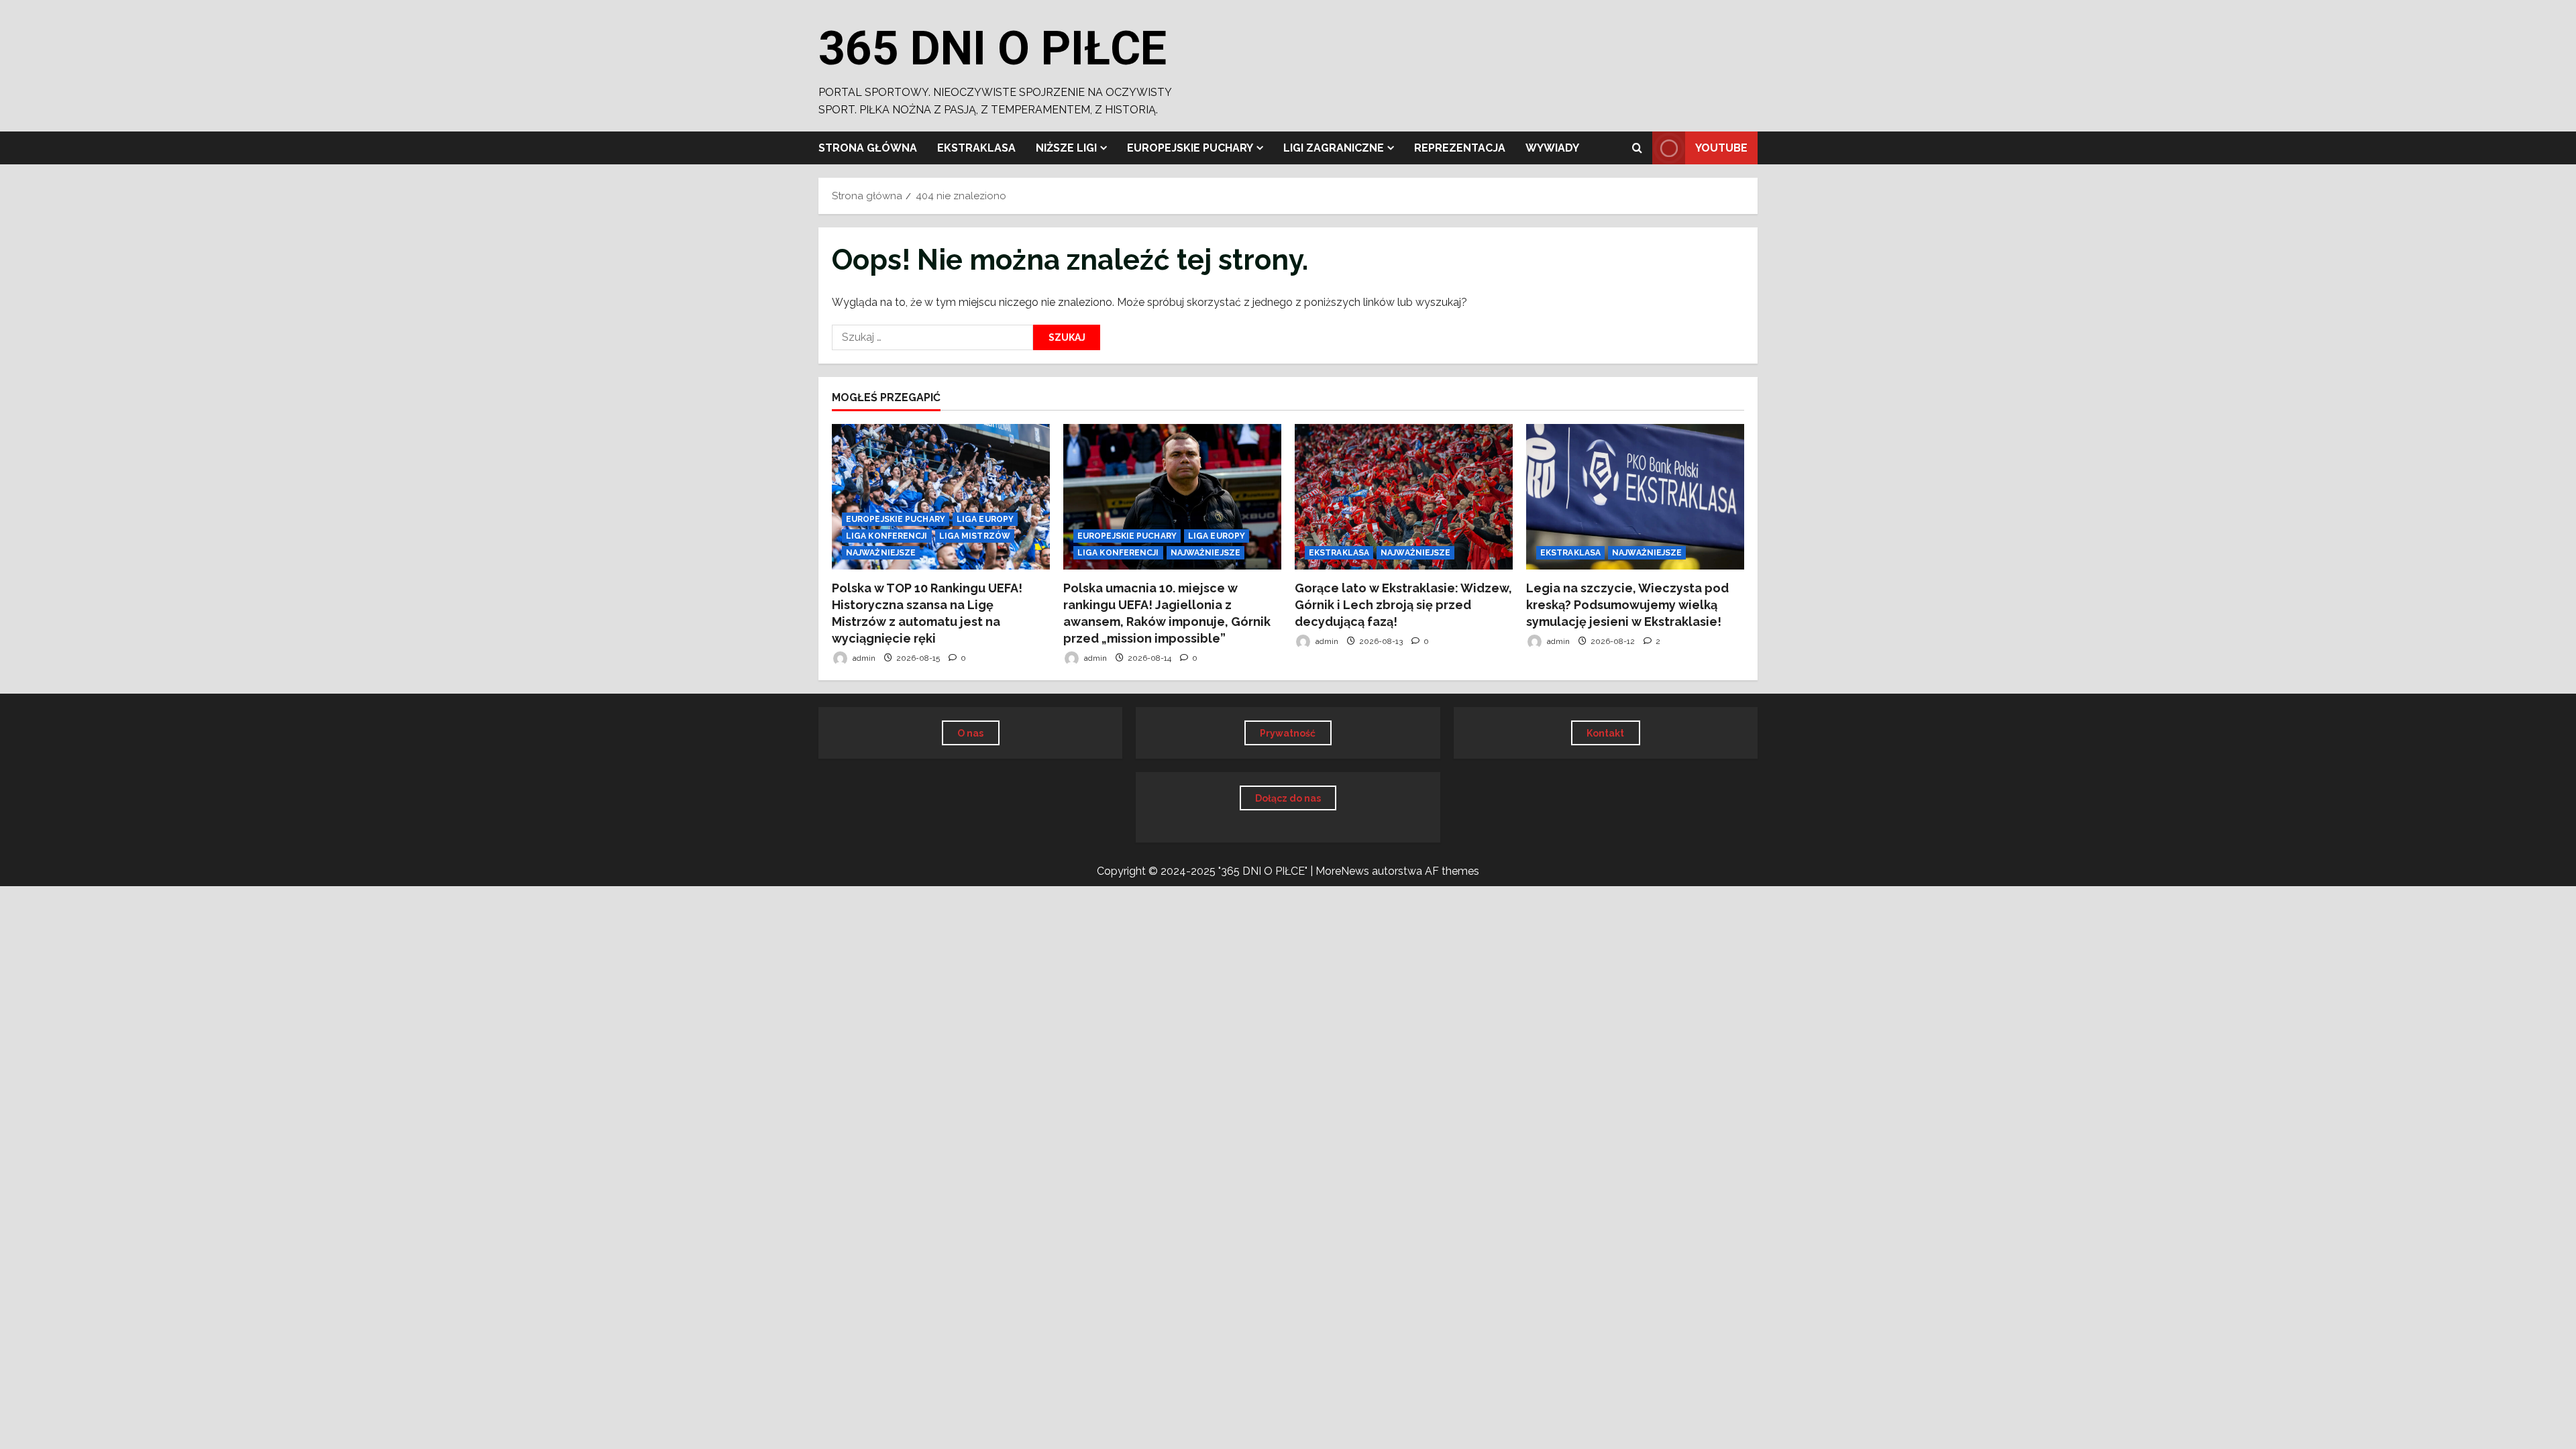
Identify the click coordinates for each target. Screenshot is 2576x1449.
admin (863, 658)
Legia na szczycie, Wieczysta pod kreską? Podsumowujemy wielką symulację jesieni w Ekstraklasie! (1627, 605)
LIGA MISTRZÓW (975, 536)
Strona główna (868, 148)
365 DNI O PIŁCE (992, 48)
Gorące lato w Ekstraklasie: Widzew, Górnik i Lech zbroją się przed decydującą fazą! (1403, 605)
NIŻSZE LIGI (1066, 148)
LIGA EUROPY (985, 519)
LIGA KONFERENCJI (887, 536)
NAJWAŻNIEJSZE (881, 553)
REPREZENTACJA (1460, 148)
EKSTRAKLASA (976, 148)
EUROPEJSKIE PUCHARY (1190, 148)
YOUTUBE (1721, 148)
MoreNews (1342, 871)
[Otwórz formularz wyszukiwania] (1637, 148)
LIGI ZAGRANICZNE (1334, 148)
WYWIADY (1552, 148)
